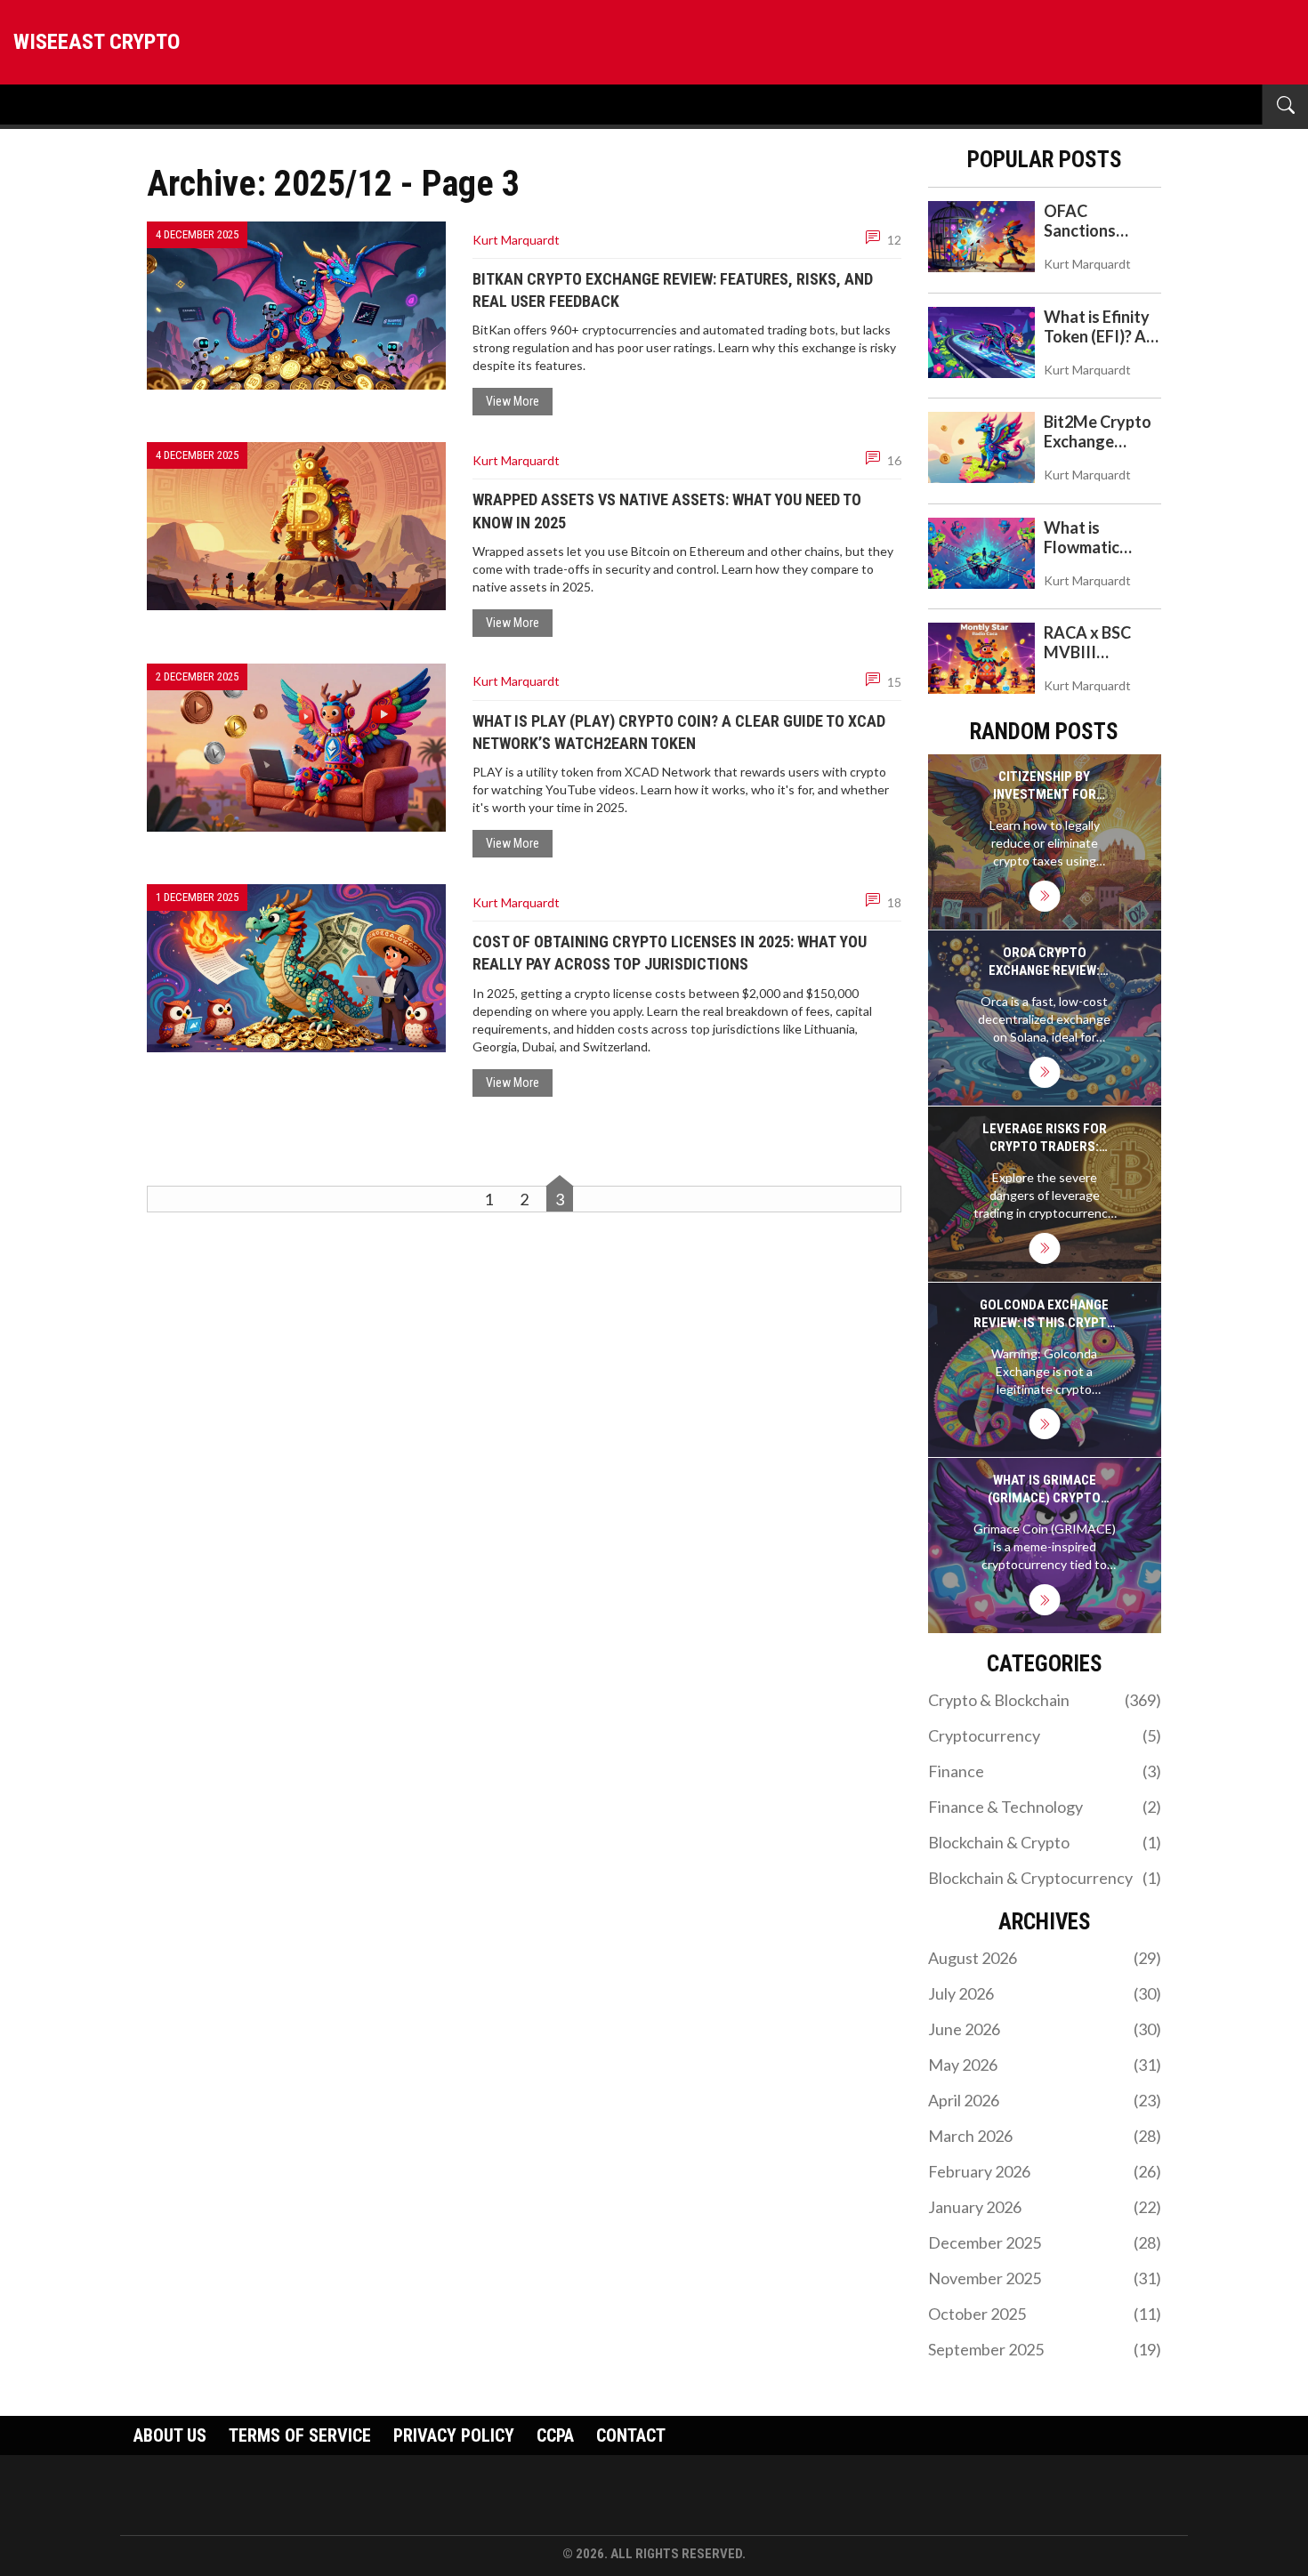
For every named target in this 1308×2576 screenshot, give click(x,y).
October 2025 (1045, 2314)
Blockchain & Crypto (1045, 1842)
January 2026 (1045, 2207)
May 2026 (1045, 2065)
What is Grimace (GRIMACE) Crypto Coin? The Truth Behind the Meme (1044, 1489)
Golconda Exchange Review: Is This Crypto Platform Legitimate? (1045, 1314)
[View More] (1044, 896)
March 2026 (1045, 2136)
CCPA (555, 2435)
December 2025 (1045, 2242)
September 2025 (1045, 2349)
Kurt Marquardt (516, 240)
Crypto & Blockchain (1045, 1700)
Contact (631, 2435)
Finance (1045, 1771)
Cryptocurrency (1045, 1735)
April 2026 (1045, 2100)
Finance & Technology (1045, 1807)
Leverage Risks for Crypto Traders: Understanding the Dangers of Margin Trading (1045, 1138)
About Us (170, 2435)
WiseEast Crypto (97, 42)
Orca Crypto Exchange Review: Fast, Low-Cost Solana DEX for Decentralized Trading (1044, 962)
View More (513, 401)
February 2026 (1045, 2171)
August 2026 (1045, 1958)
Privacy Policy (454, 2435)
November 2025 (1045, 2278)
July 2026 (1045, 1993)
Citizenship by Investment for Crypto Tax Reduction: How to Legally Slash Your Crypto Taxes (1045, 786)
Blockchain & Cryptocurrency (1045, 1878)
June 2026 (1045, 2029)
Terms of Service (300, 2435)
